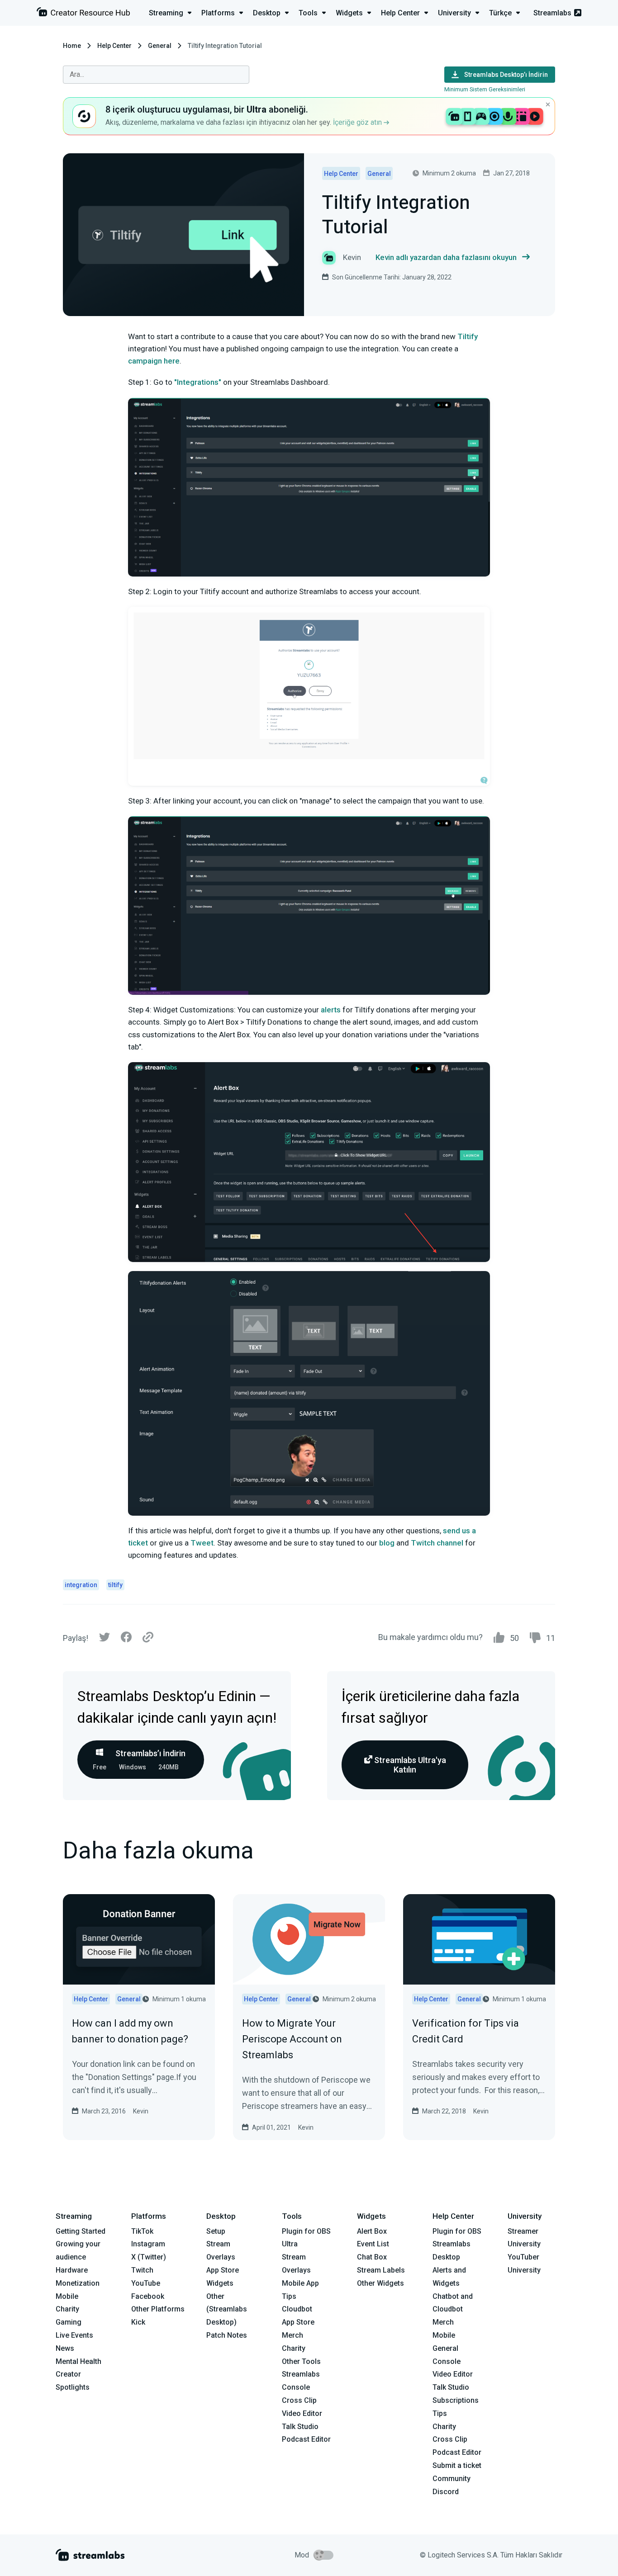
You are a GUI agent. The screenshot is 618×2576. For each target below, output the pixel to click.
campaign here (154, 361)
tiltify (115, 1585)
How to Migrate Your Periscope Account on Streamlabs (292, 2039)
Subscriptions (456, 2400)
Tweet (202, 1543)
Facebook (148, 2296)
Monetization (78, 2283)
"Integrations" (198, 382)
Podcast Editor (306, 2439)
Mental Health (78, 2361)
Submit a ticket (457, 2465)
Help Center (114, 46)
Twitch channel (437, 1543)
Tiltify (468, 336)
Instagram (148, 2244)
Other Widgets (380, 2283)
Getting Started (81, 2231)
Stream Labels (381, 2270)
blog (387, 1543)
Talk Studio (300, 2427)
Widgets (220, 2283)
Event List (373, 2244)
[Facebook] (126, 1639)
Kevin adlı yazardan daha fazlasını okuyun (446, 257)
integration (81, 1585)
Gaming (69, 2322)
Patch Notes (227, 2335)
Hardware (72, 2270)
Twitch (142, 2270)
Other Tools (301, 2361)
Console (447, 2361)
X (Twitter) (149, 2257)
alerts (331, 1010)
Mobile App (300, 2283)
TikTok (142, 2231)
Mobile (67, 2296)
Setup (216, 2231)
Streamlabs (552, 13)
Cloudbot (297, 2309)
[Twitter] (105, 1639)
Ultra (290, 2244)
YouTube (146, 2283)
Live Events (74, 2335)
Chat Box (372, 2257)
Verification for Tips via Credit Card (466, 2031)
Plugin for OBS (306, 2231)
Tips (289, 2296)
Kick (138, 2322)
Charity (67, 2309)
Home (72, 46)
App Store (223, 2270)
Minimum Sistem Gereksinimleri (485, 89)
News (65, 2348)
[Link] (148, 1638)
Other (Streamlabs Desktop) (227, 2309)
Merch (292, 2335)
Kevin (141, 2111)
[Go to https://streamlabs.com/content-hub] (83, 14)
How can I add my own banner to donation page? (130, 2031)
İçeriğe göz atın (358, 122)
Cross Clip (299, 2400)
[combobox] (156, 75)
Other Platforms (158, 2309)
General (160, 46)
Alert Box (372, 2231)
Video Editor (302, 2413)
